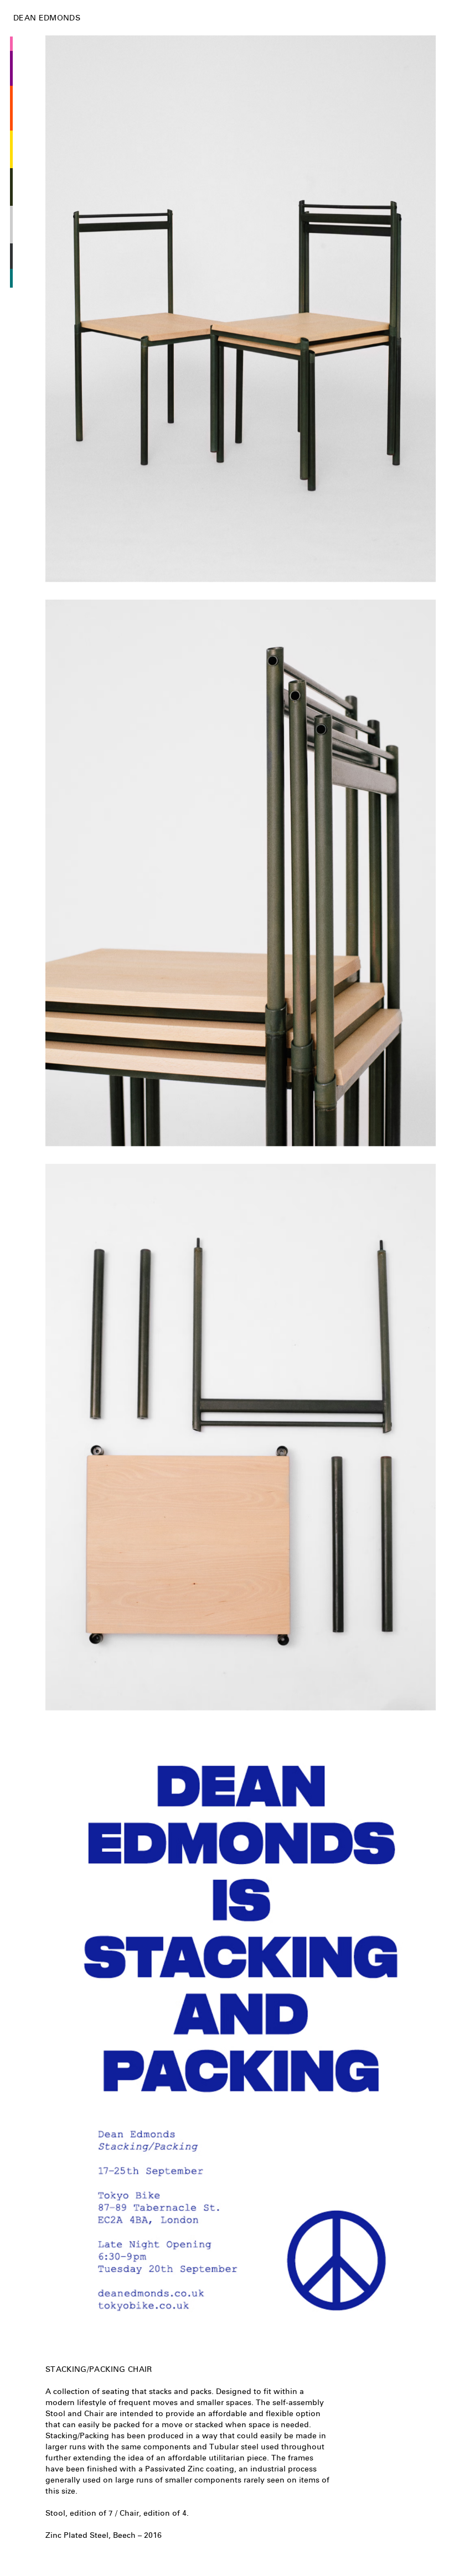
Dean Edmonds (47, 18)
